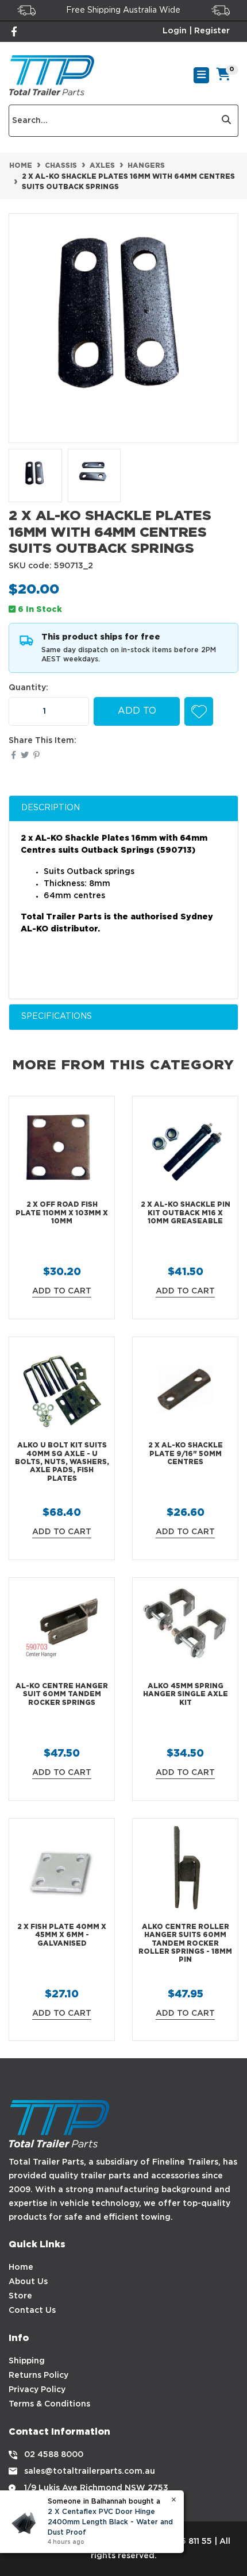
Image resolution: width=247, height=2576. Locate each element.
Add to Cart (137, 716)
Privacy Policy (37, 2390)
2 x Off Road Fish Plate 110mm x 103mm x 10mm (62, 1213)
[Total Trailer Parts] (52, 75)
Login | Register (196, 31)
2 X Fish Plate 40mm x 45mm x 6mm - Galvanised (62, 1935)
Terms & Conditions (49, 2404)
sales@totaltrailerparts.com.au (90, 2471)
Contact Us (32, 2311)
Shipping (27, 2361)
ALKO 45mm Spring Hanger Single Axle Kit (186, 1695)
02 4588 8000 (54, 2455)
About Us (28, 2282)
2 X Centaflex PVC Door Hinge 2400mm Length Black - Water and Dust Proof (110, 2522)
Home (21, 2267)
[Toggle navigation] (201, 75)
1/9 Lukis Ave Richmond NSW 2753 (96, 2488)
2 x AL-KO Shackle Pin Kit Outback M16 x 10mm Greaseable (186, 1213)
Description (51, 808)
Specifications (57, 1016)
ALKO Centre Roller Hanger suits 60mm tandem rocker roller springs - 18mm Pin (185, 1944)
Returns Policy (38, 2375)
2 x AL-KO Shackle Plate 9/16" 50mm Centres (186, 1454)
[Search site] (227, 121)
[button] (199, 711)
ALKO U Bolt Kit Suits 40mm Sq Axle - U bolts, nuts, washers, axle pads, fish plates (62, 1462)
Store (20, 2296)
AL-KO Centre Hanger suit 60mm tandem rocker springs (62, 1695)
